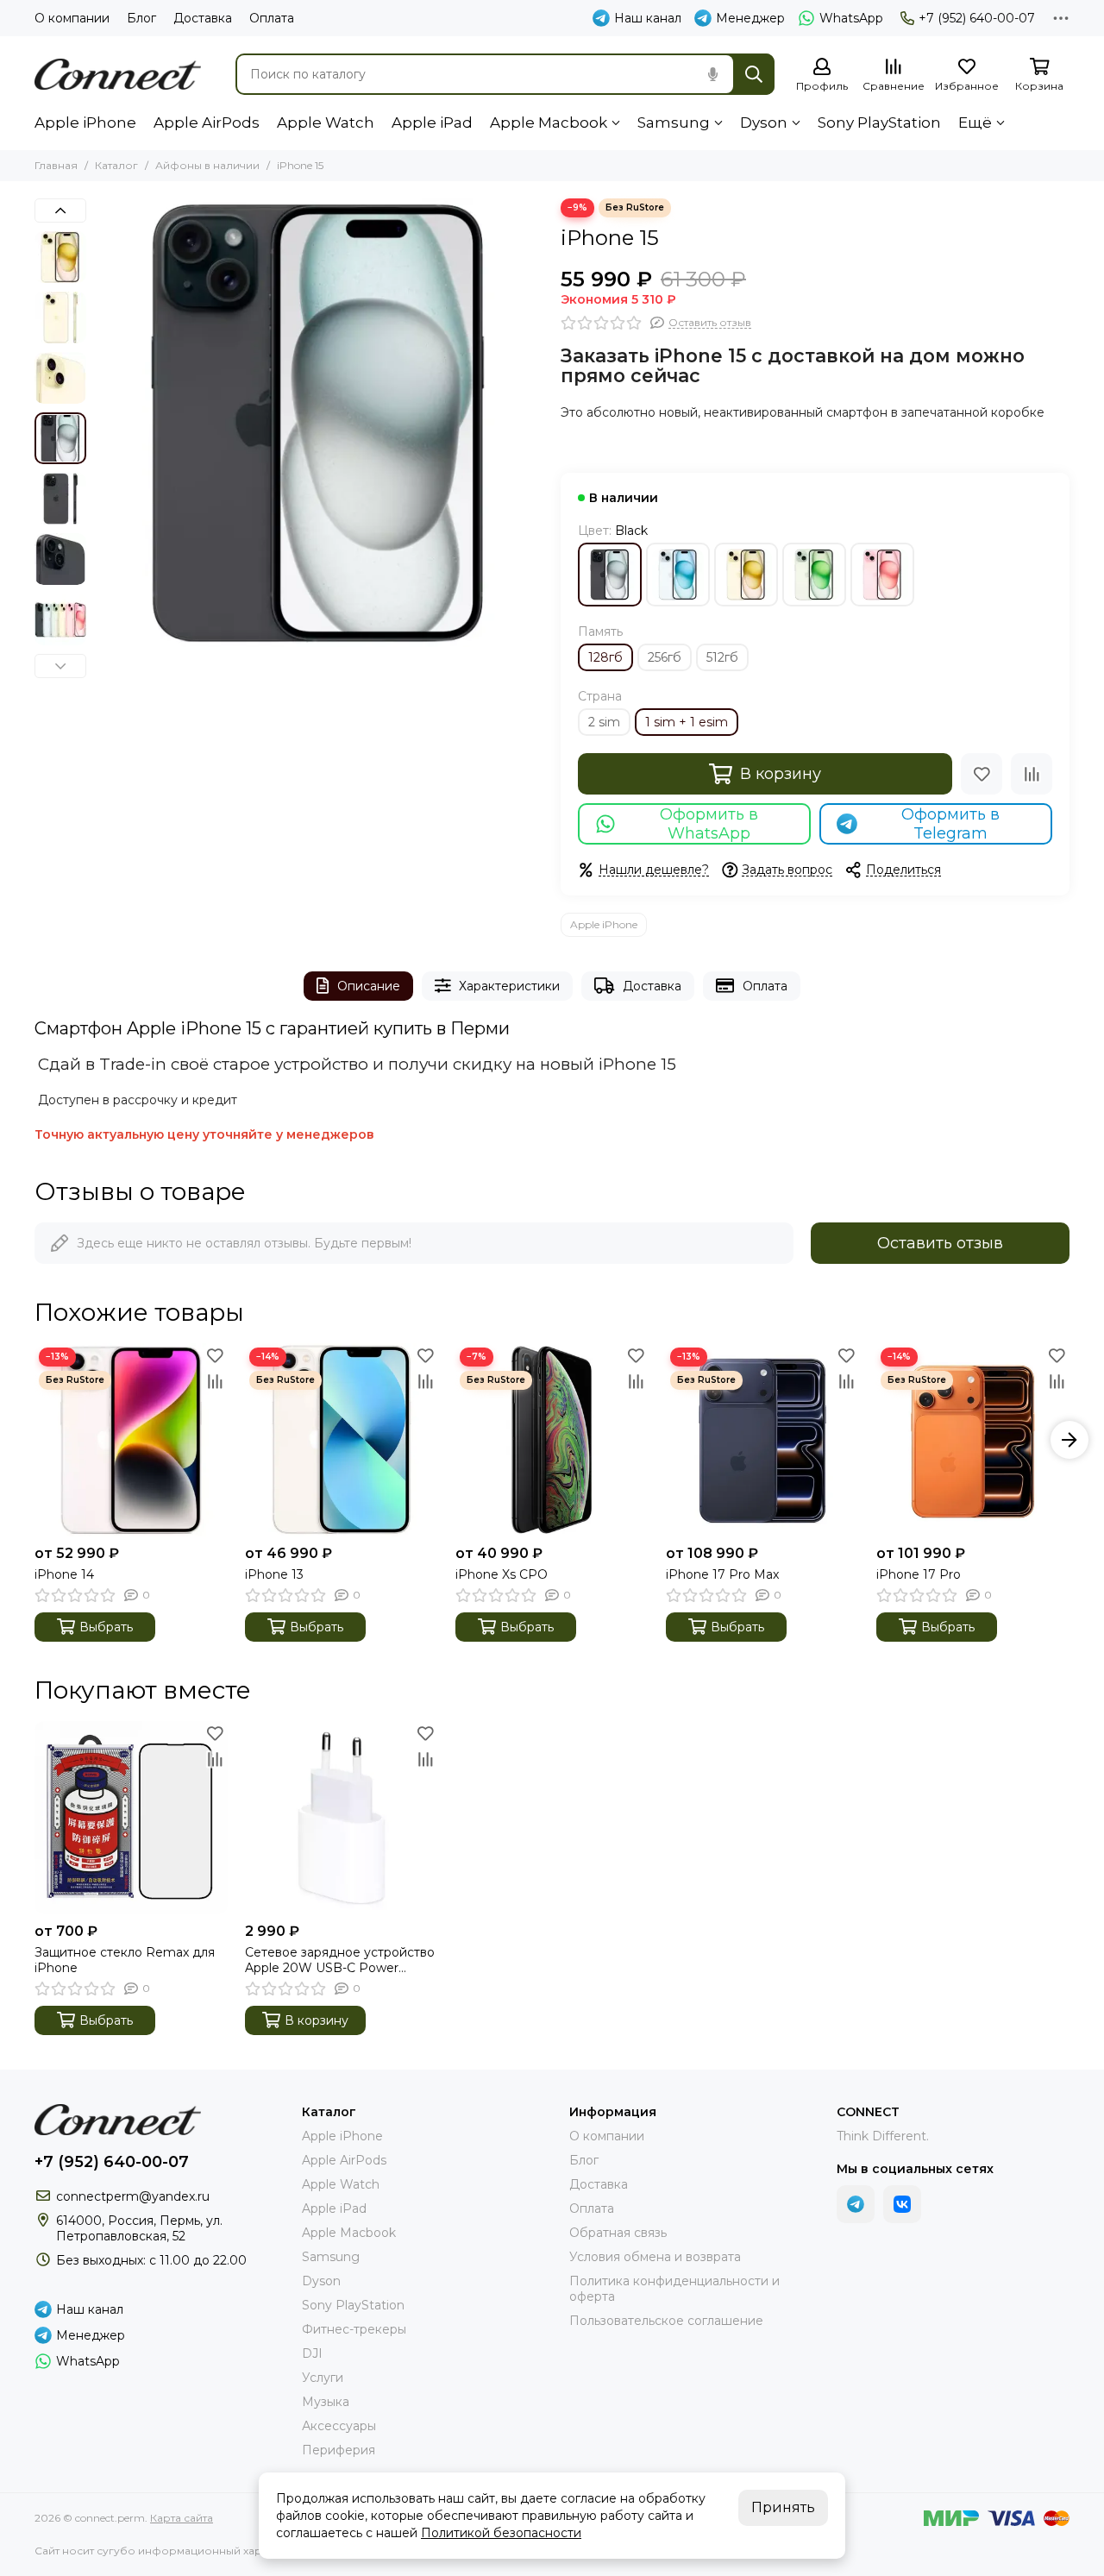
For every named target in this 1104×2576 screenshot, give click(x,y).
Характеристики (509, 986)
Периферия (339, 2450)
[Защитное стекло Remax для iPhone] (131, 1818)
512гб (722, 657)
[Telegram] (856, 2204)
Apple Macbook (549, 123)
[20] (882, 575)
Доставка (203, 18)
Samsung (674, 123)
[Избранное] (982, 774)
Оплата (272, 18)
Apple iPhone (85, 123)
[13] (746, 575)
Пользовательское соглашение (666, 2321)
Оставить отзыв (940, 1243)
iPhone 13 (274, 1574)
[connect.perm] (118, 74)
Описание (369, 986)
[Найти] (754, 74)
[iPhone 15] (319, 423)
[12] (678, 575)
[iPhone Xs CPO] (552, 1440)
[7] (610, 575)
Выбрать (106, 1627)
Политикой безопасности (501, 2533)
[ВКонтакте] (902, 2204)
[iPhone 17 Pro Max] (762, 1440)
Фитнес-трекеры (354, 2329)
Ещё (975, 123)
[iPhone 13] (342, 1440)
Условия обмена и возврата (655, 2257)
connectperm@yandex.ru (133, 2196)
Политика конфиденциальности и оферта (674, 2289)
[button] (103, 423)
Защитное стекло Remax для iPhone (125, 1960)
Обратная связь (618, 2233)
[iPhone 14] (131, 1440)
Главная (56, 165)
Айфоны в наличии (207, 165)
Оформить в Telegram (950, 824)
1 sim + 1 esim (687, 722)
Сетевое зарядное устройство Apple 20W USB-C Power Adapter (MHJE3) (340, 1960)
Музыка (326, 2402)
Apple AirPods (207, 123)
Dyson (764, 123)
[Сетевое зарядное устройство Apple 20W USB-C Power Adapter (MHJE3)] (342, 1818)
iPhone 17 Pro (919, 1574)
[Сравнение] (1032, 774)
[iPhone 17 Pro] (973, 1440)
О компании (72, 18)
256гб (665, 657)
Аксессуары (339, 2426)
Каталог (116, 165)
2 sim (604, 722)
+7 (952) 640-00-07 (977, 18)
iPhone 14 (64, 1574)
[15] (814, 575)
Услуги (323, 2378)
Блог (141, 18)
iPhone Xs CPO (502, 1574)
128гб (605, 657)
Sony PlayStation (879, 123)
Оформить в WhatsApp (709, 824)
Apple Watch (326, 123)
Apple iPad (432, 123)
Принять (783, 2507)
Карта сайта (182, 2518)
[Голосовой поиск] (712, 74)
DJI (312, 2353)
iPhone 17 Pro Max (722, 1574)
